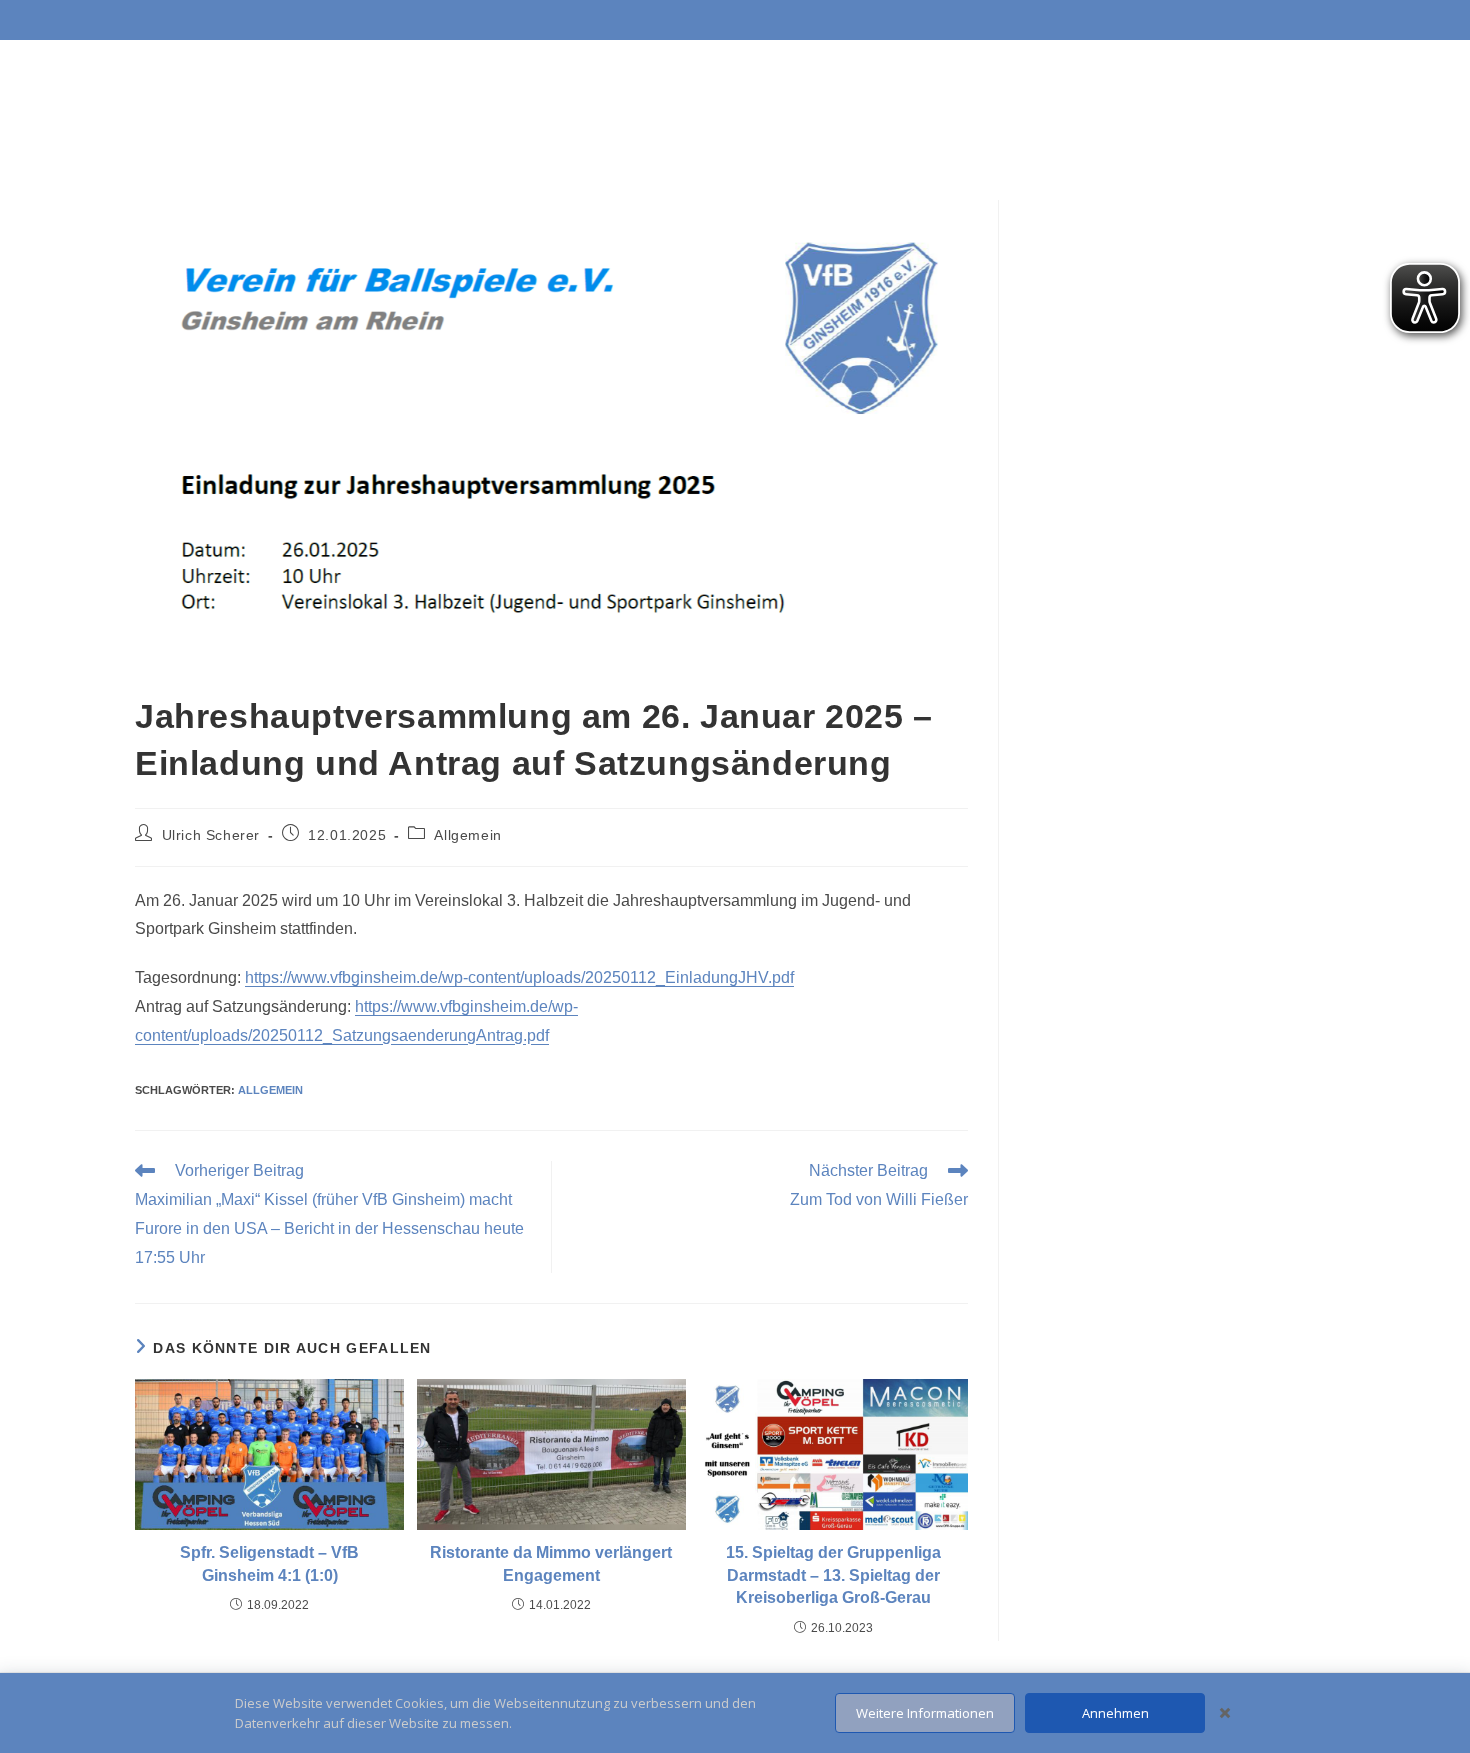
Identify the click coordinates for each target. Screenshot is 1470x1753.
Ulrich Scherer (211, 835)
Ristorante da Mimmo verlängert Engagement (551, 1563)
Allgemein (467, 835)
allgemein (270, 1090)
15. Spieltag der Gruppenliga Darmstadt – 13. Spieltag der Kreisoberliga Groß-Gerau (833, 1575)
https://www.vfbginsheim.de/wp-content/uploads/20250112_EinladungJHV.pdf (519, 977)
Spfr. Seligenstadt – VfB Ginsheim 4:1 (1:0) (269, 1563)
